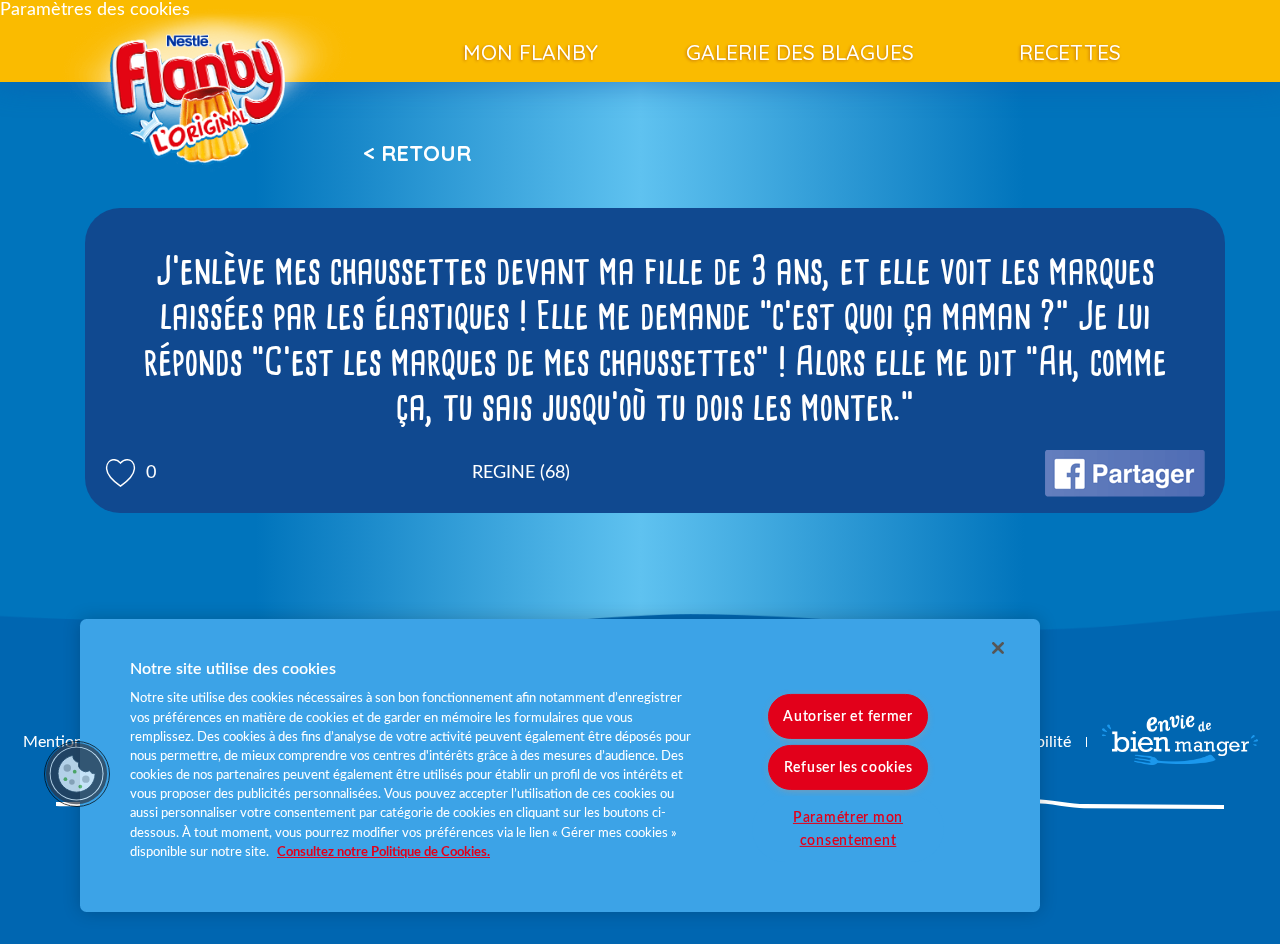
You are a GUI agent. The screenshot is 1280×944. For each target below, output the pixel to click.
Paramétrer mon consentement (848, 829)
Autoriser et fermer (848, 716)
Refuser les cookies (848, 767)
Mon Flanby (530, 52)
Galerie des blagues (800, 52)
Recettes (1070, 52)
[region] (560, 765)
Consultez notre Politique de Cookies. (383, 852)
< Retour (417, 153)
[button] (77, 774)
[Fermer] (998, 648)
